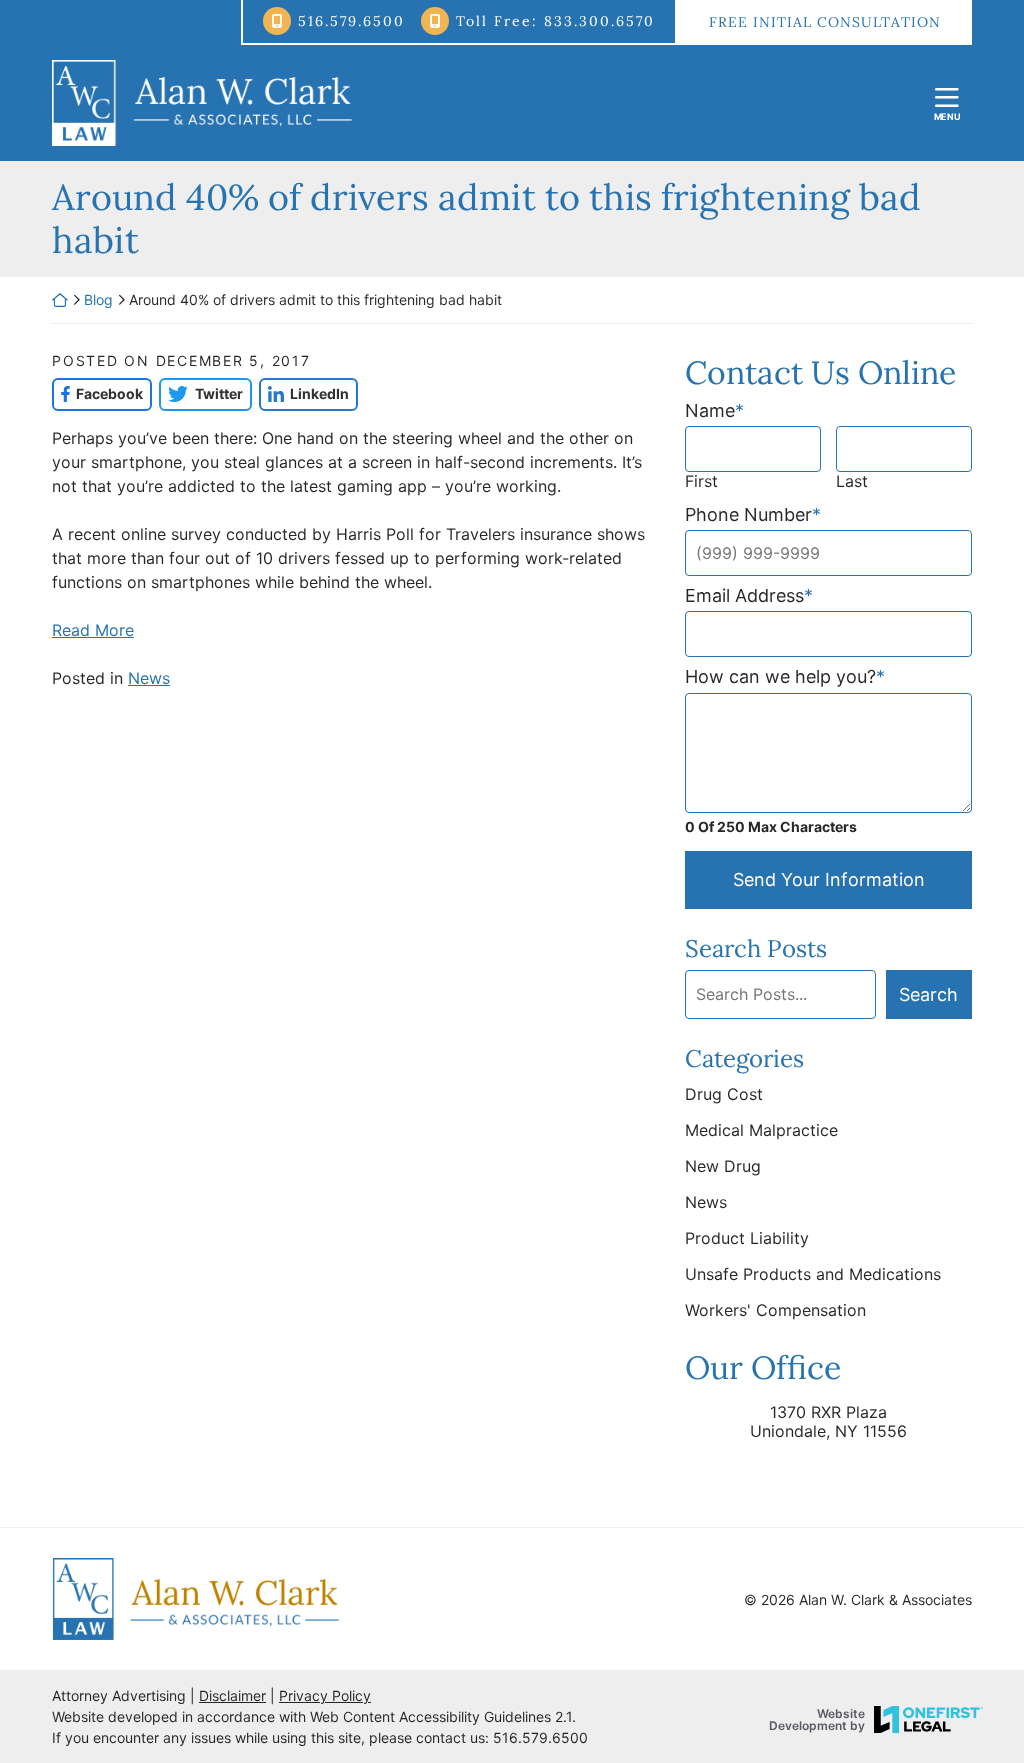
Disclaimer (232, 1695)
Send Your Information (829, 879)
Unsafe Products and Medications (813, 1274)
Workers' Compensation (775, 1310)
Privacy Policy (325, 1695)
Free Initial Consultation (825, 22)
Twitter (200, 393)
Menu (947, 116)
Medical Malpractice (761, 1130)
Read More (93, 630)
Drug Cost (724, 1094)
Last (852, 481)
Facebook (97, 393)
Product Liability (747, 1238)
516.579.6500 (351, 21)
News (149, 678)
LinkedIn (304, 393)
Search (928, 994)
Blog (98, 299)
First (701, 481)
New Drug (723, 1166)
